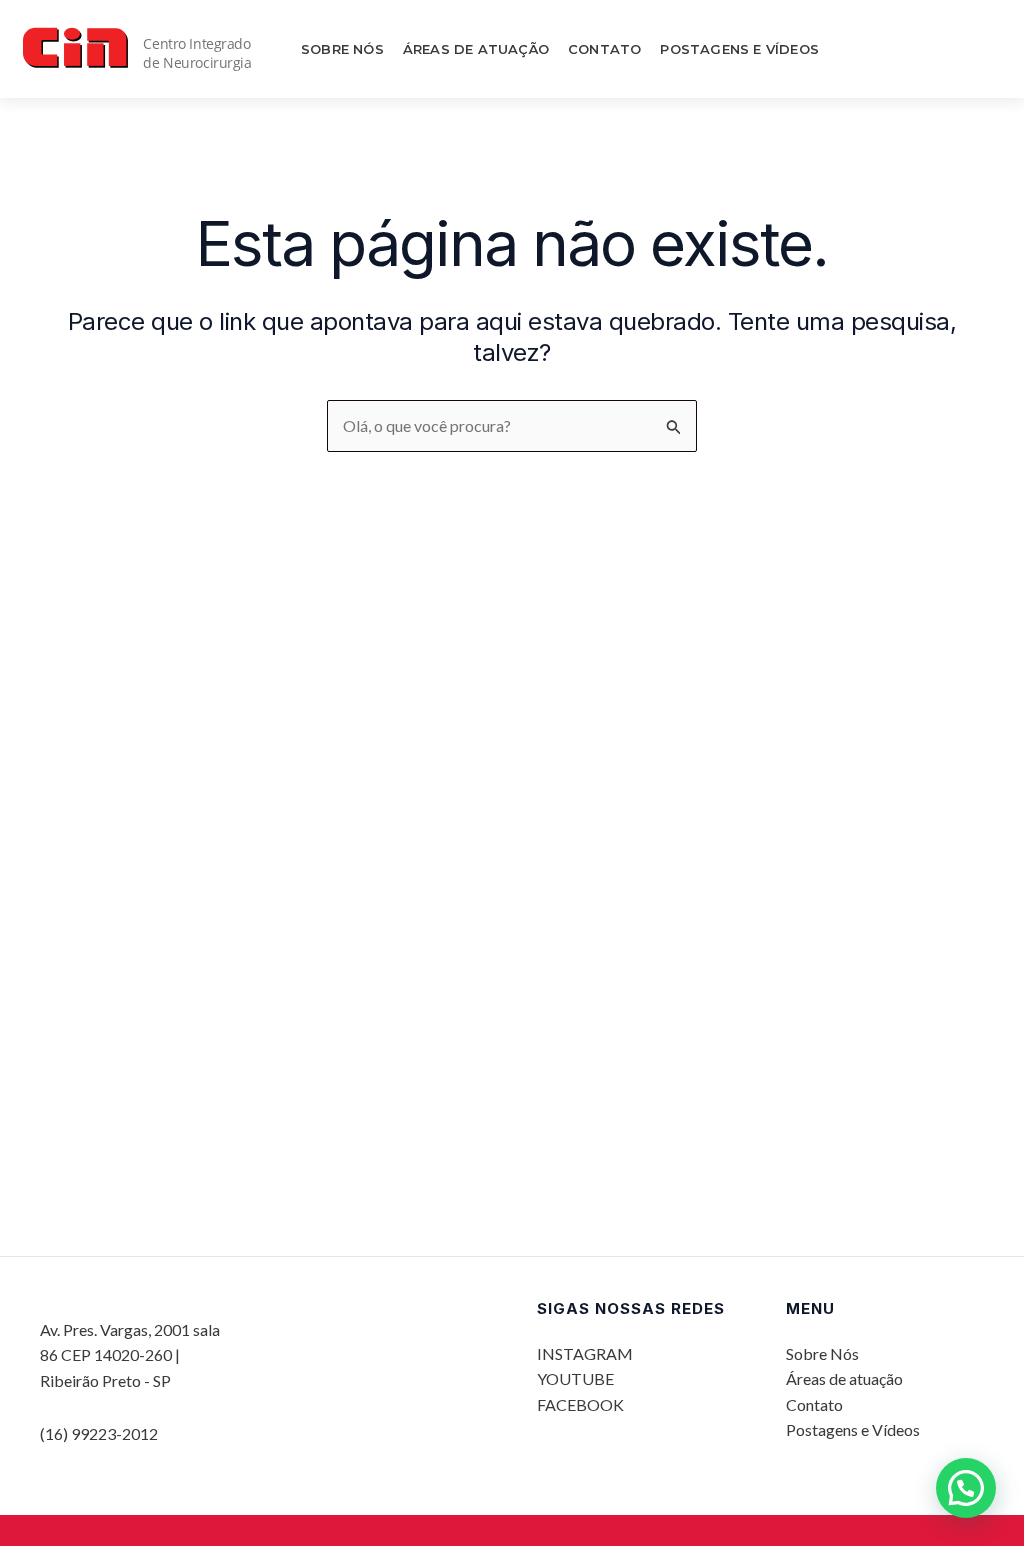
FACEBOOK (580, 1404)
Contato (604, 49)
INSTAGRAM (585, 1353)
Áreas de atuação (476, 49)
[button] (966, 1488)
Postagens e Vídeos (739, 49)
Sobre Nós (342, 49)
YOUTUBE (575, 1378)
